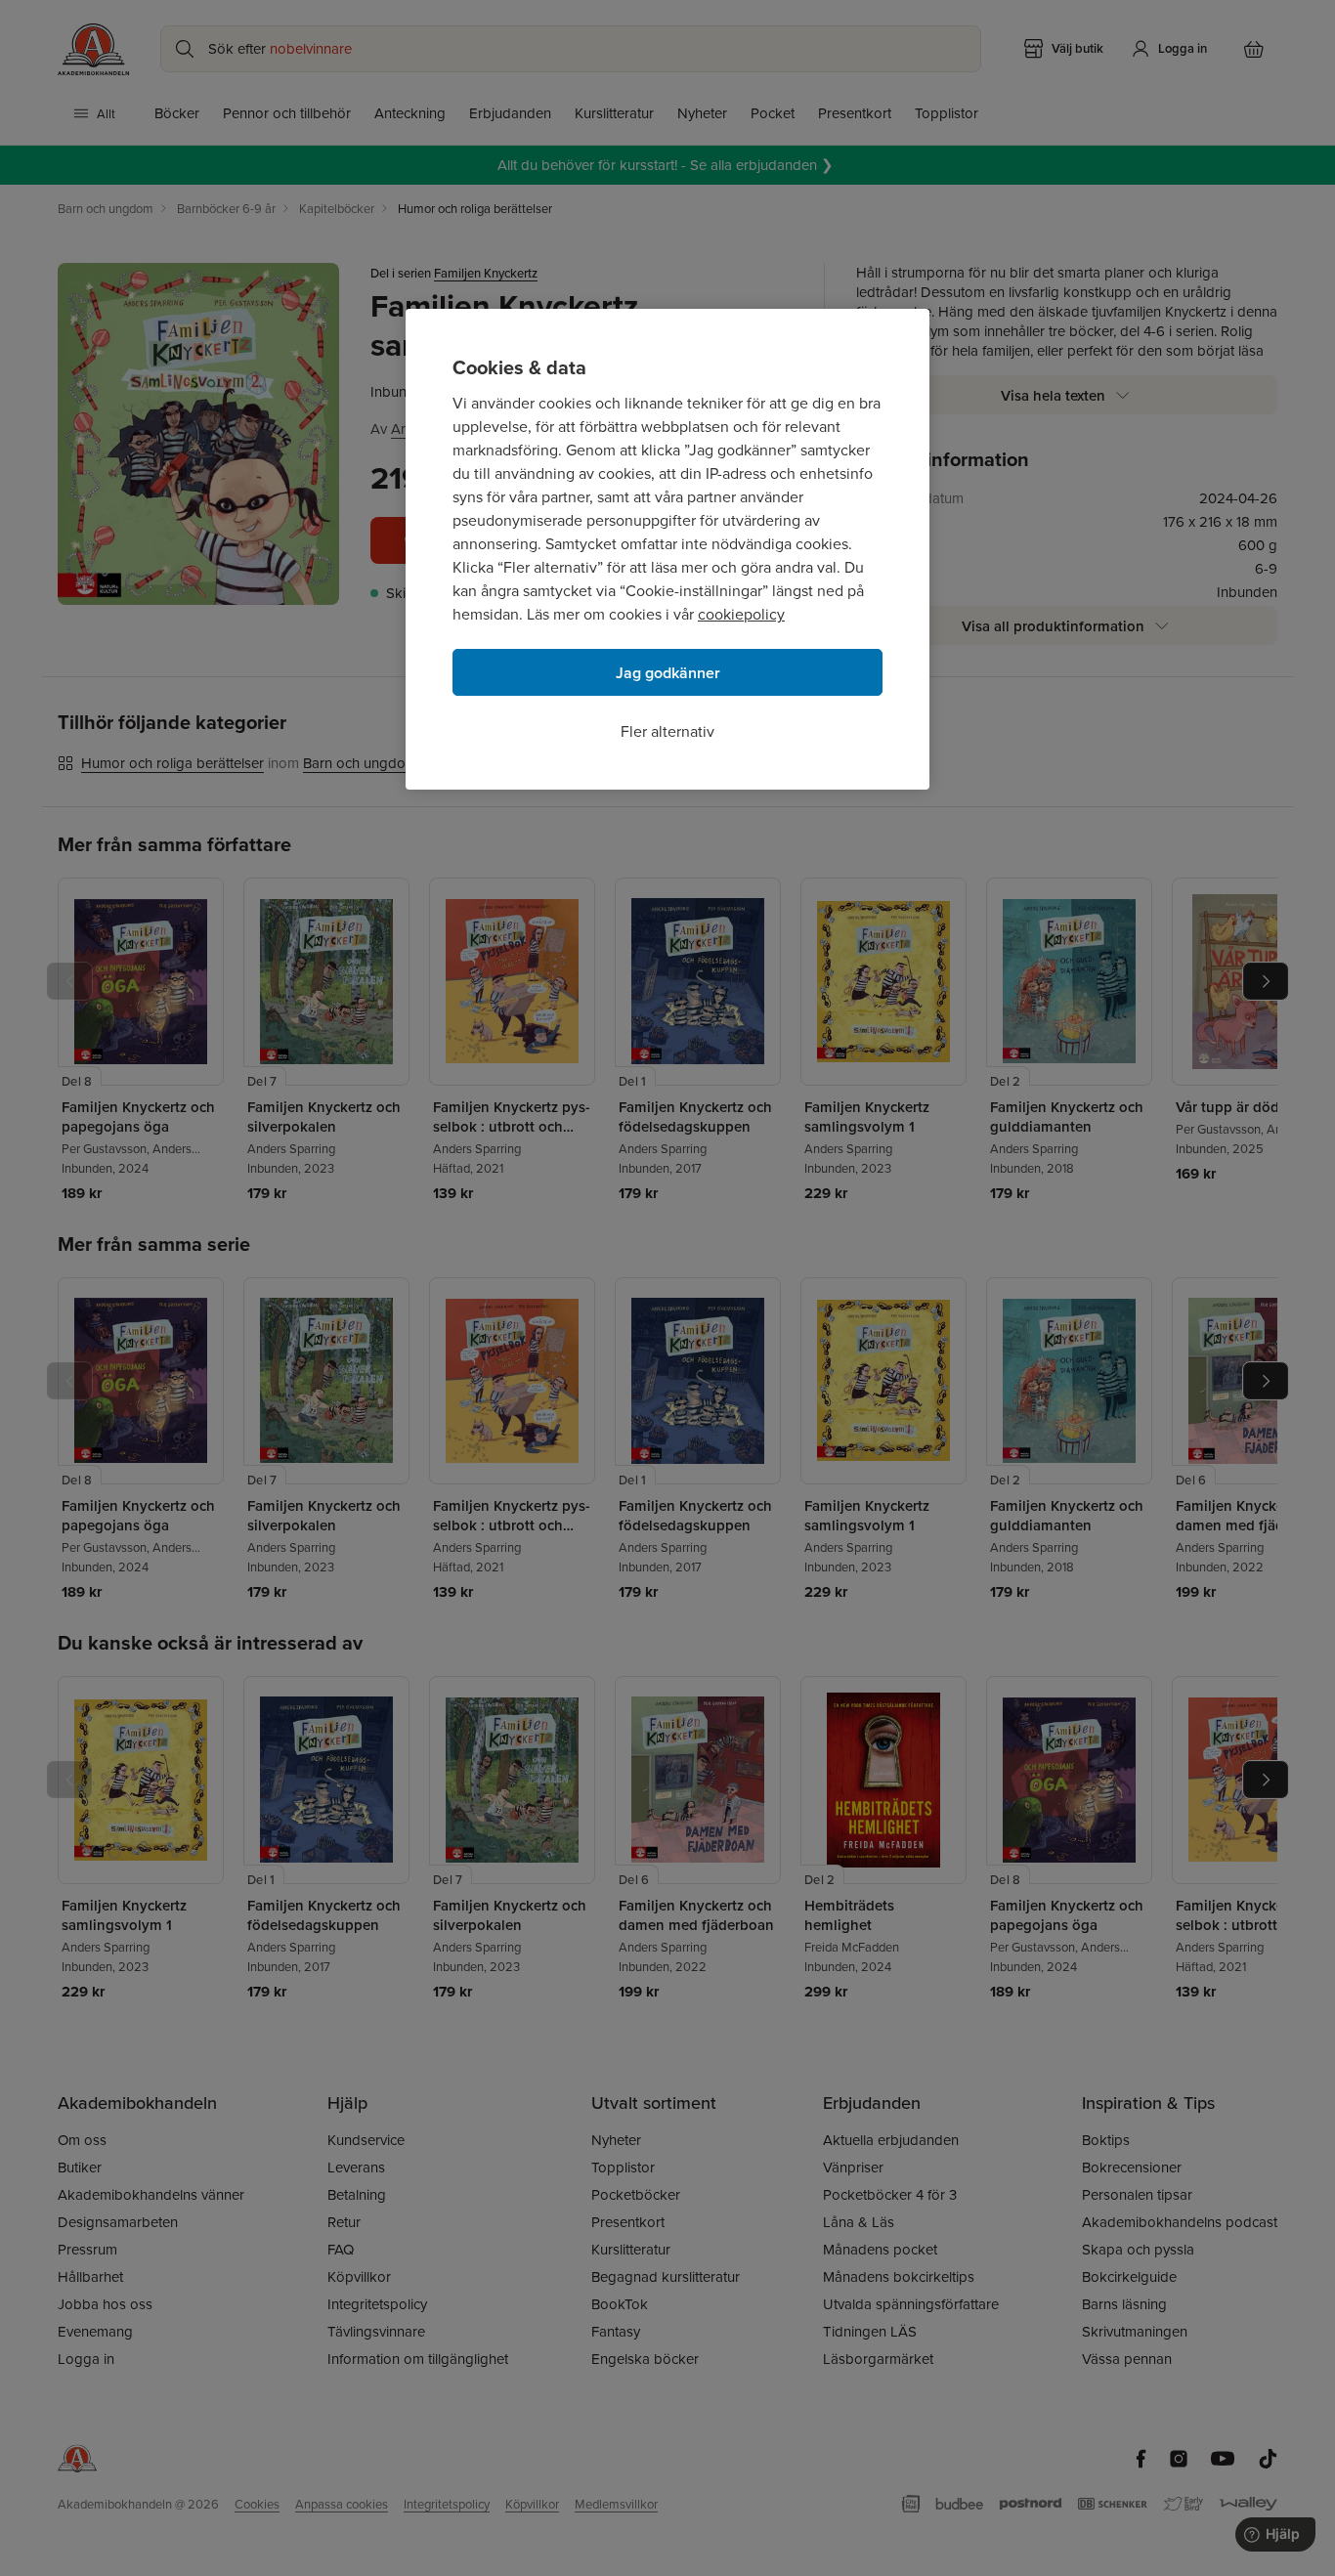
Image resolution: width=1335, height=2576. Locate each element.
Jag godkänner (668, 673)
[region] (667, 549)
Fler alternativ (667, 731)
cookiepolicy (741, 614)
